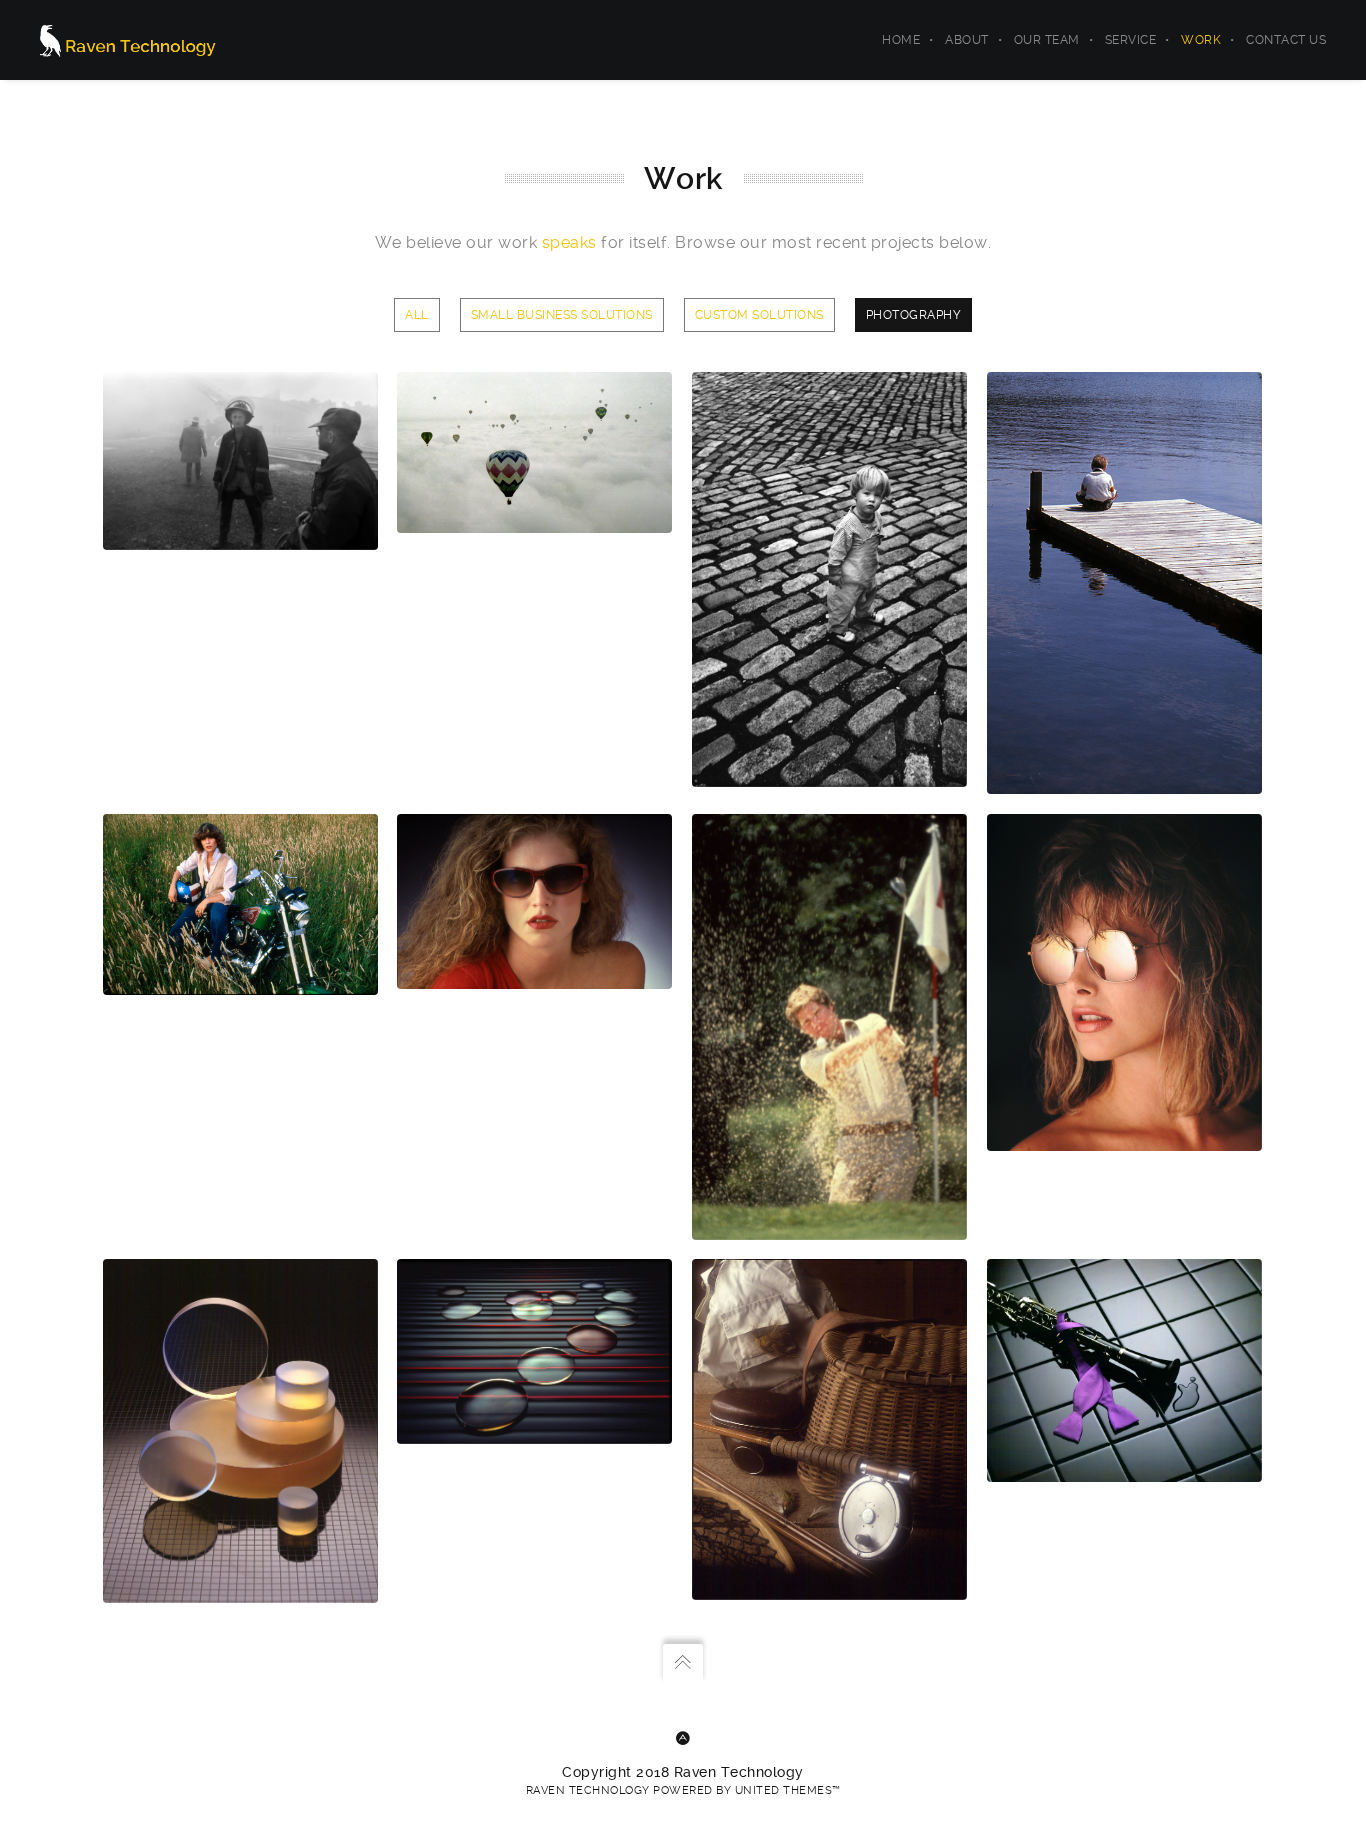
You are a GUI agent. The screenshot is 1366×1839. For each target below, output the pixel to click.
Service (1131, 40)
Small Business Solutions (562, 315)
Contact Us (1286, 40)
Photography (914, 315)
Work (1201, 40)
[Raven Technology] (128, 40)
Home (901, 40)
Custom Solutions (759, 315)
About (967, 40)
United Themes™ (788, 1790)
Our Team (1047, 40)
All (417, 315)
